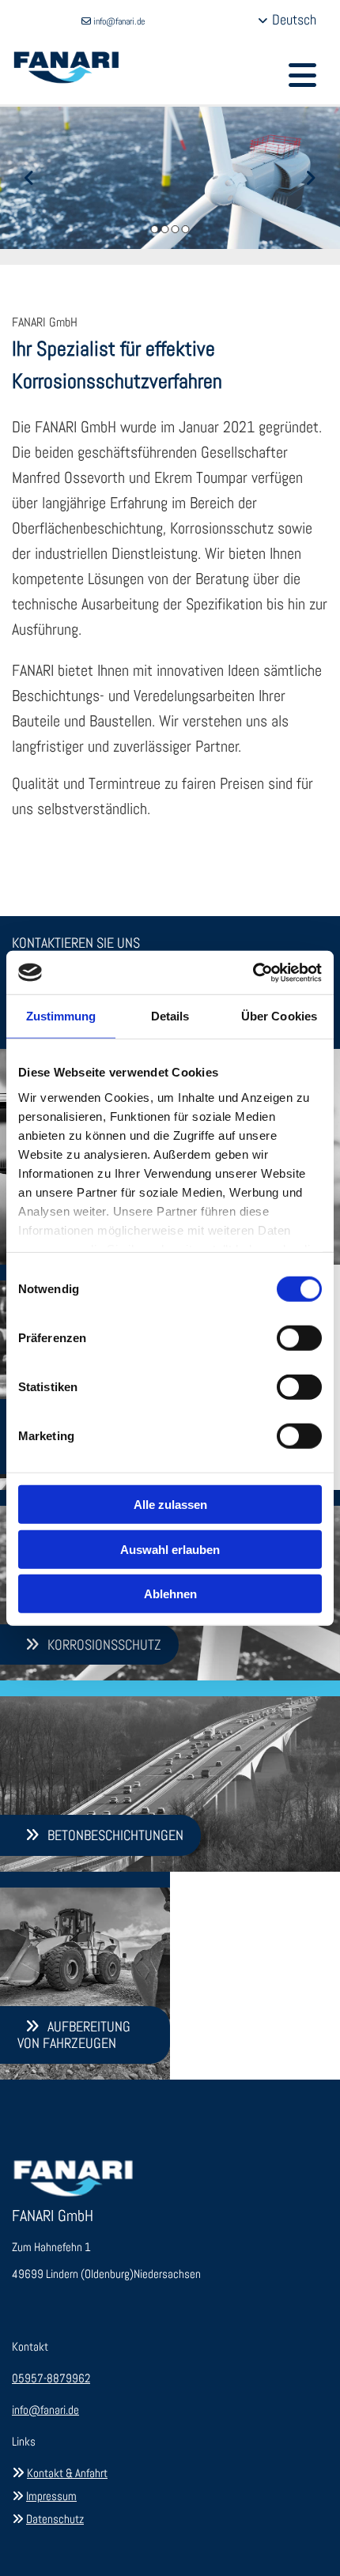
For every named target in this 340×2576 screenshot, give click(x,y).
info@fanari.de (119, 21)
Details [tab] (170, 1016)
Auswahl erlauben (170, 1549)
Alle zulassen (170, 1505)
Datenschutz (55, 2519)
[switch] (299, 1338)
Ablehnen (170, 1594)
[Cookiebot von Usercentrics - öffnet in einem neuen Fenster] (253, 972)
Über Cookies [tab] (279, 1016)
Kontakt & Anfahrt (67, 2473)
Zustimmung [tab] (61, 1016)
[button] (302, 72)
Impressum (51, 2496)
